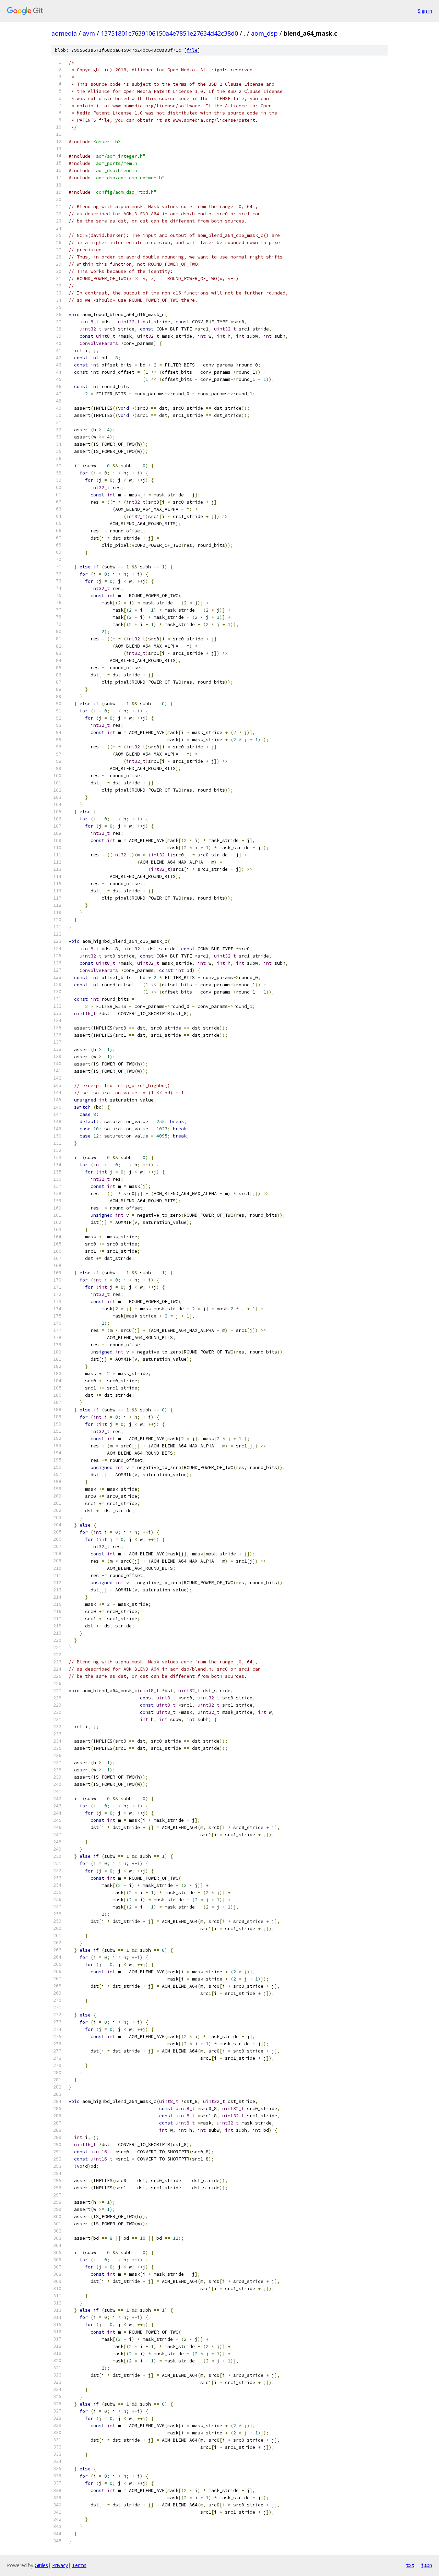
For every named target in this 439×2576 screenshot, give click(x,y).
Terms (79, 2565)
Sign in (425, 11)
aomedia (64, 33)
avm (89, 33)
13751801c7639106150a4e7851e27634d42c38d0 (169, 33)
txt (410, 2565)
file (192, 50)
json (427, 2565)
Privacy (60, 2565)
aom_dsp (264, 33)
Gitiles (41, 2565)
